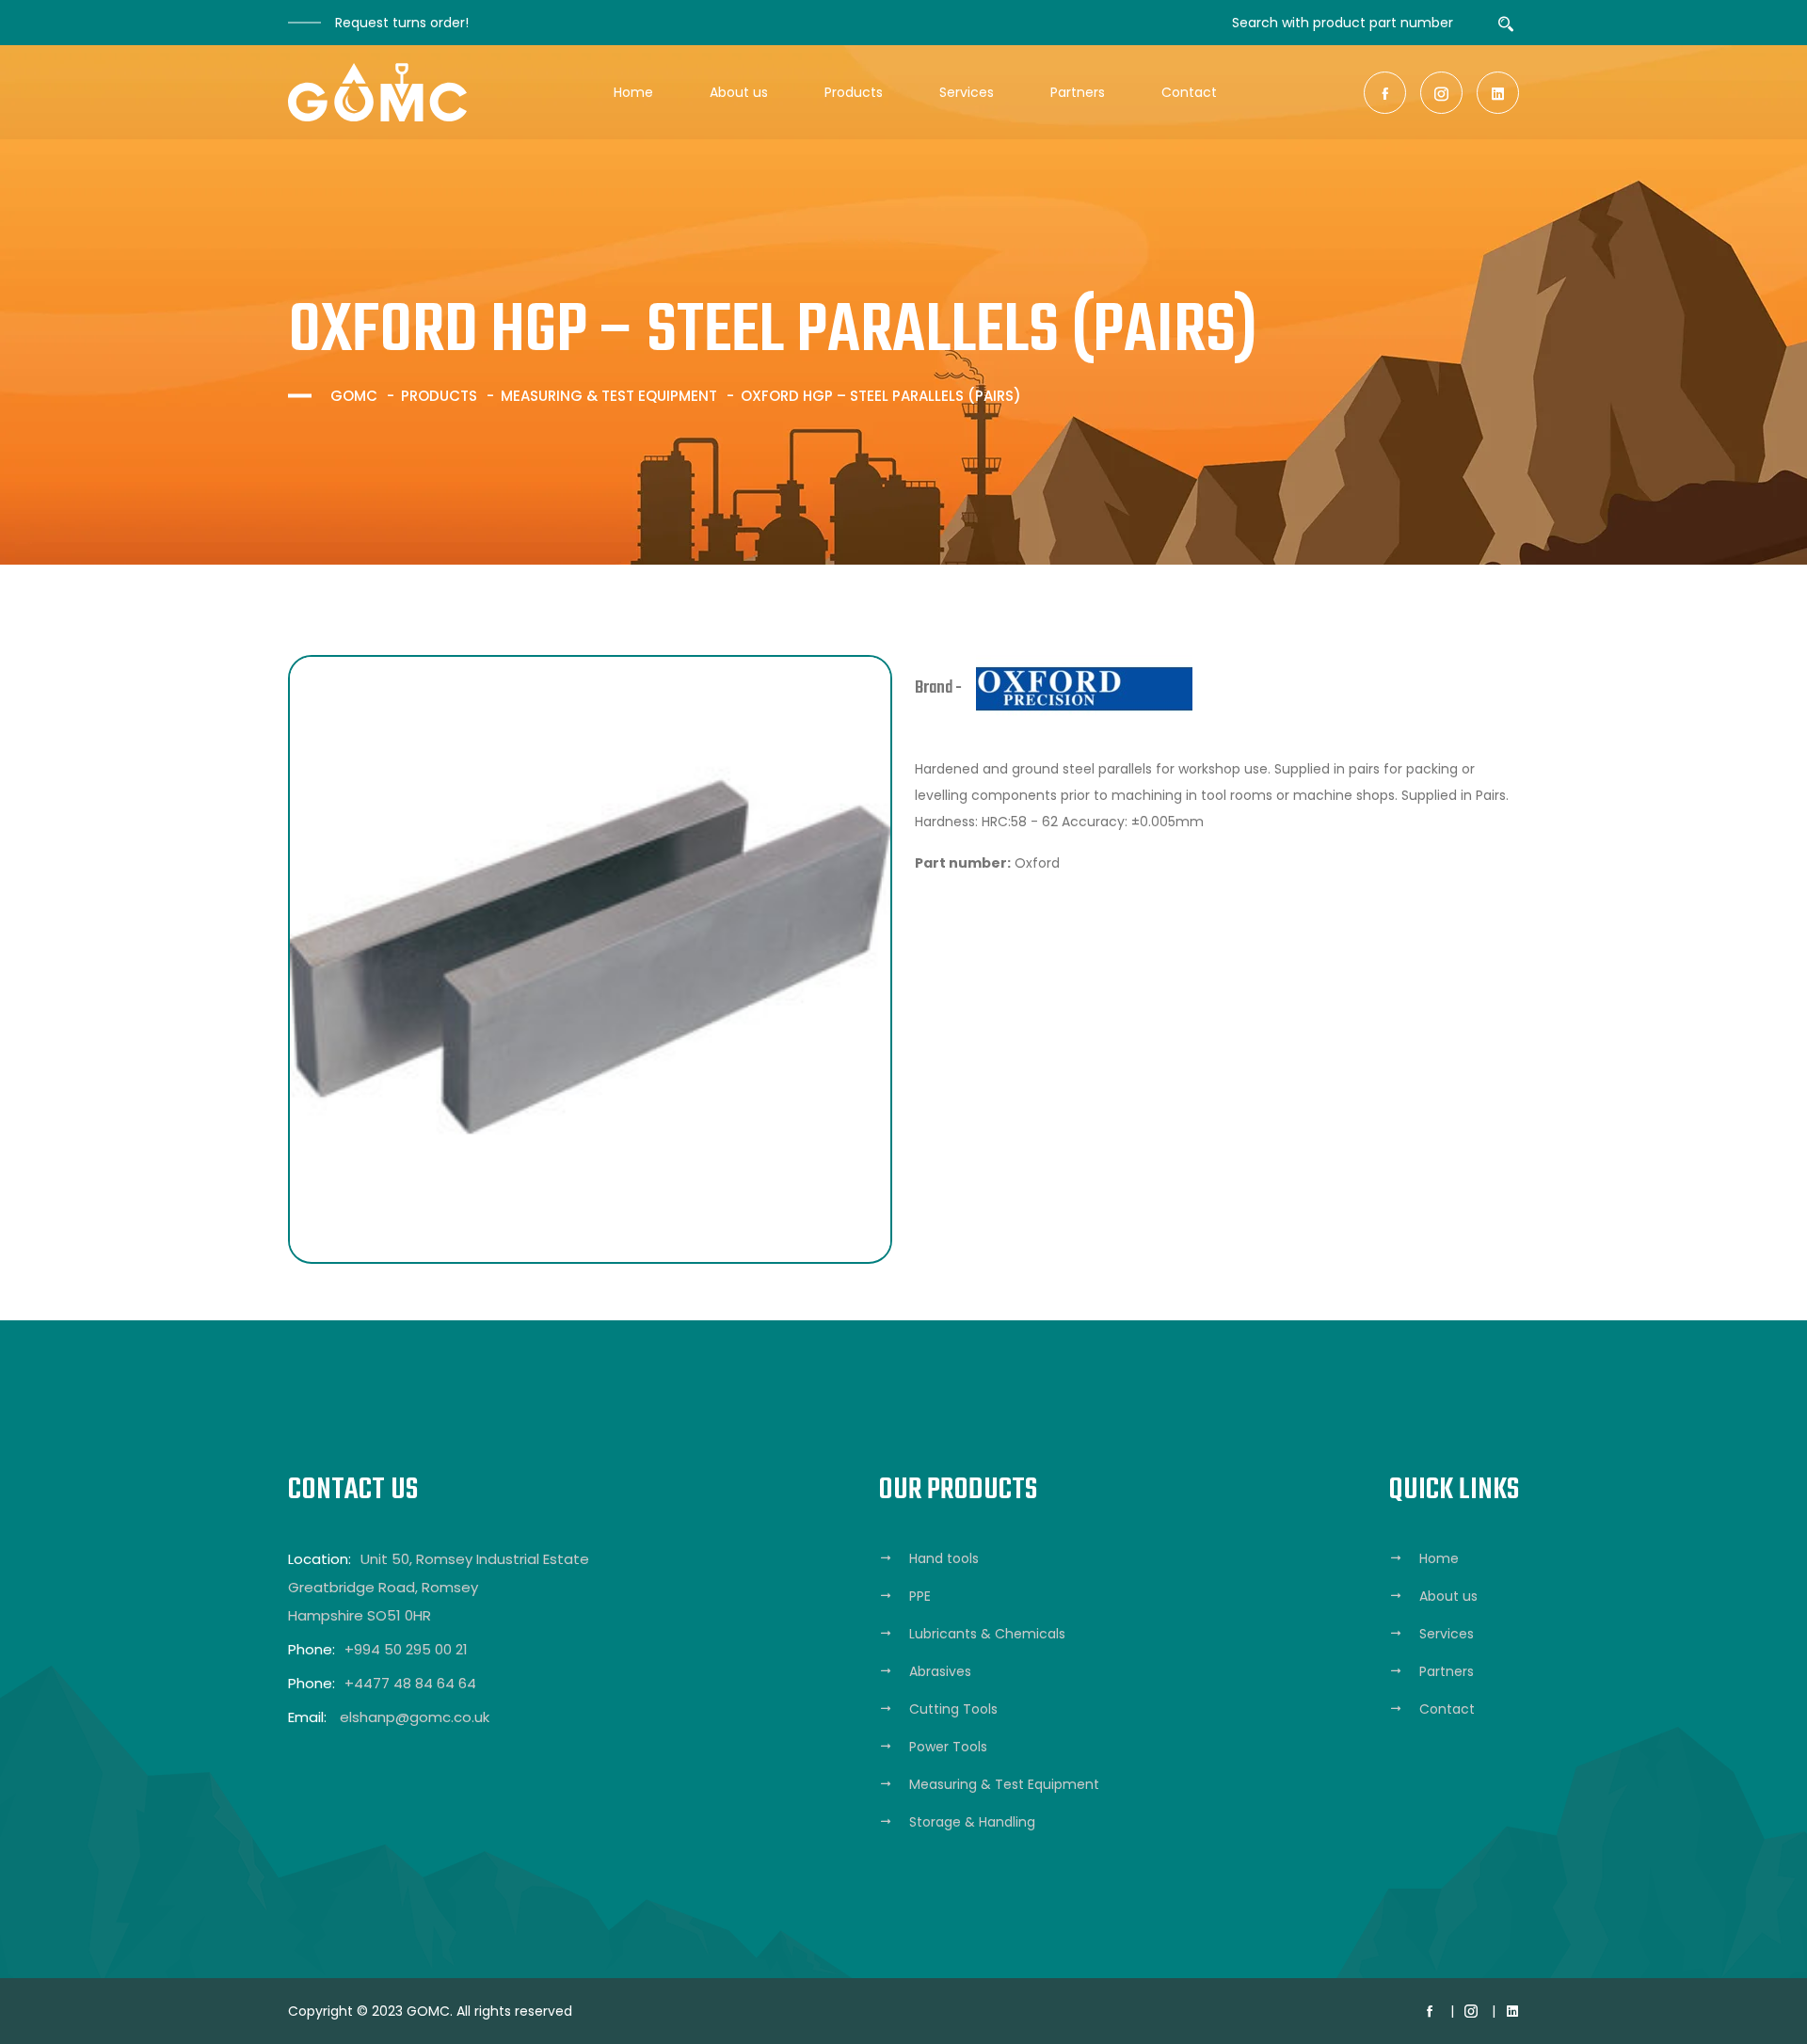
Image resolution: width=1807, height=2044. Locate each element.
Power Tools (948, 1747)
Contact (1189, 92)
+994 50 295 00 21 (406, 1649)
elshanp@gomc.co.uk (415, 1717)
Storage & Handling (972, 1822)
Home (633, 92)
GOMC (354, 396)
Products (854, 92)
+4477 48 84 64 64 (410, 1683)
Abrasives (940, 1671)
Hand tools (944, 1558)
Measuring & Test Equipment (609, 396)
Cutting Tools (953, 1709)
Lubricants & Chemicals (987, 1634)
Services (967, 92)
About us (739, 92)
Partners (1078, 92)
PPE (920, 1596)
